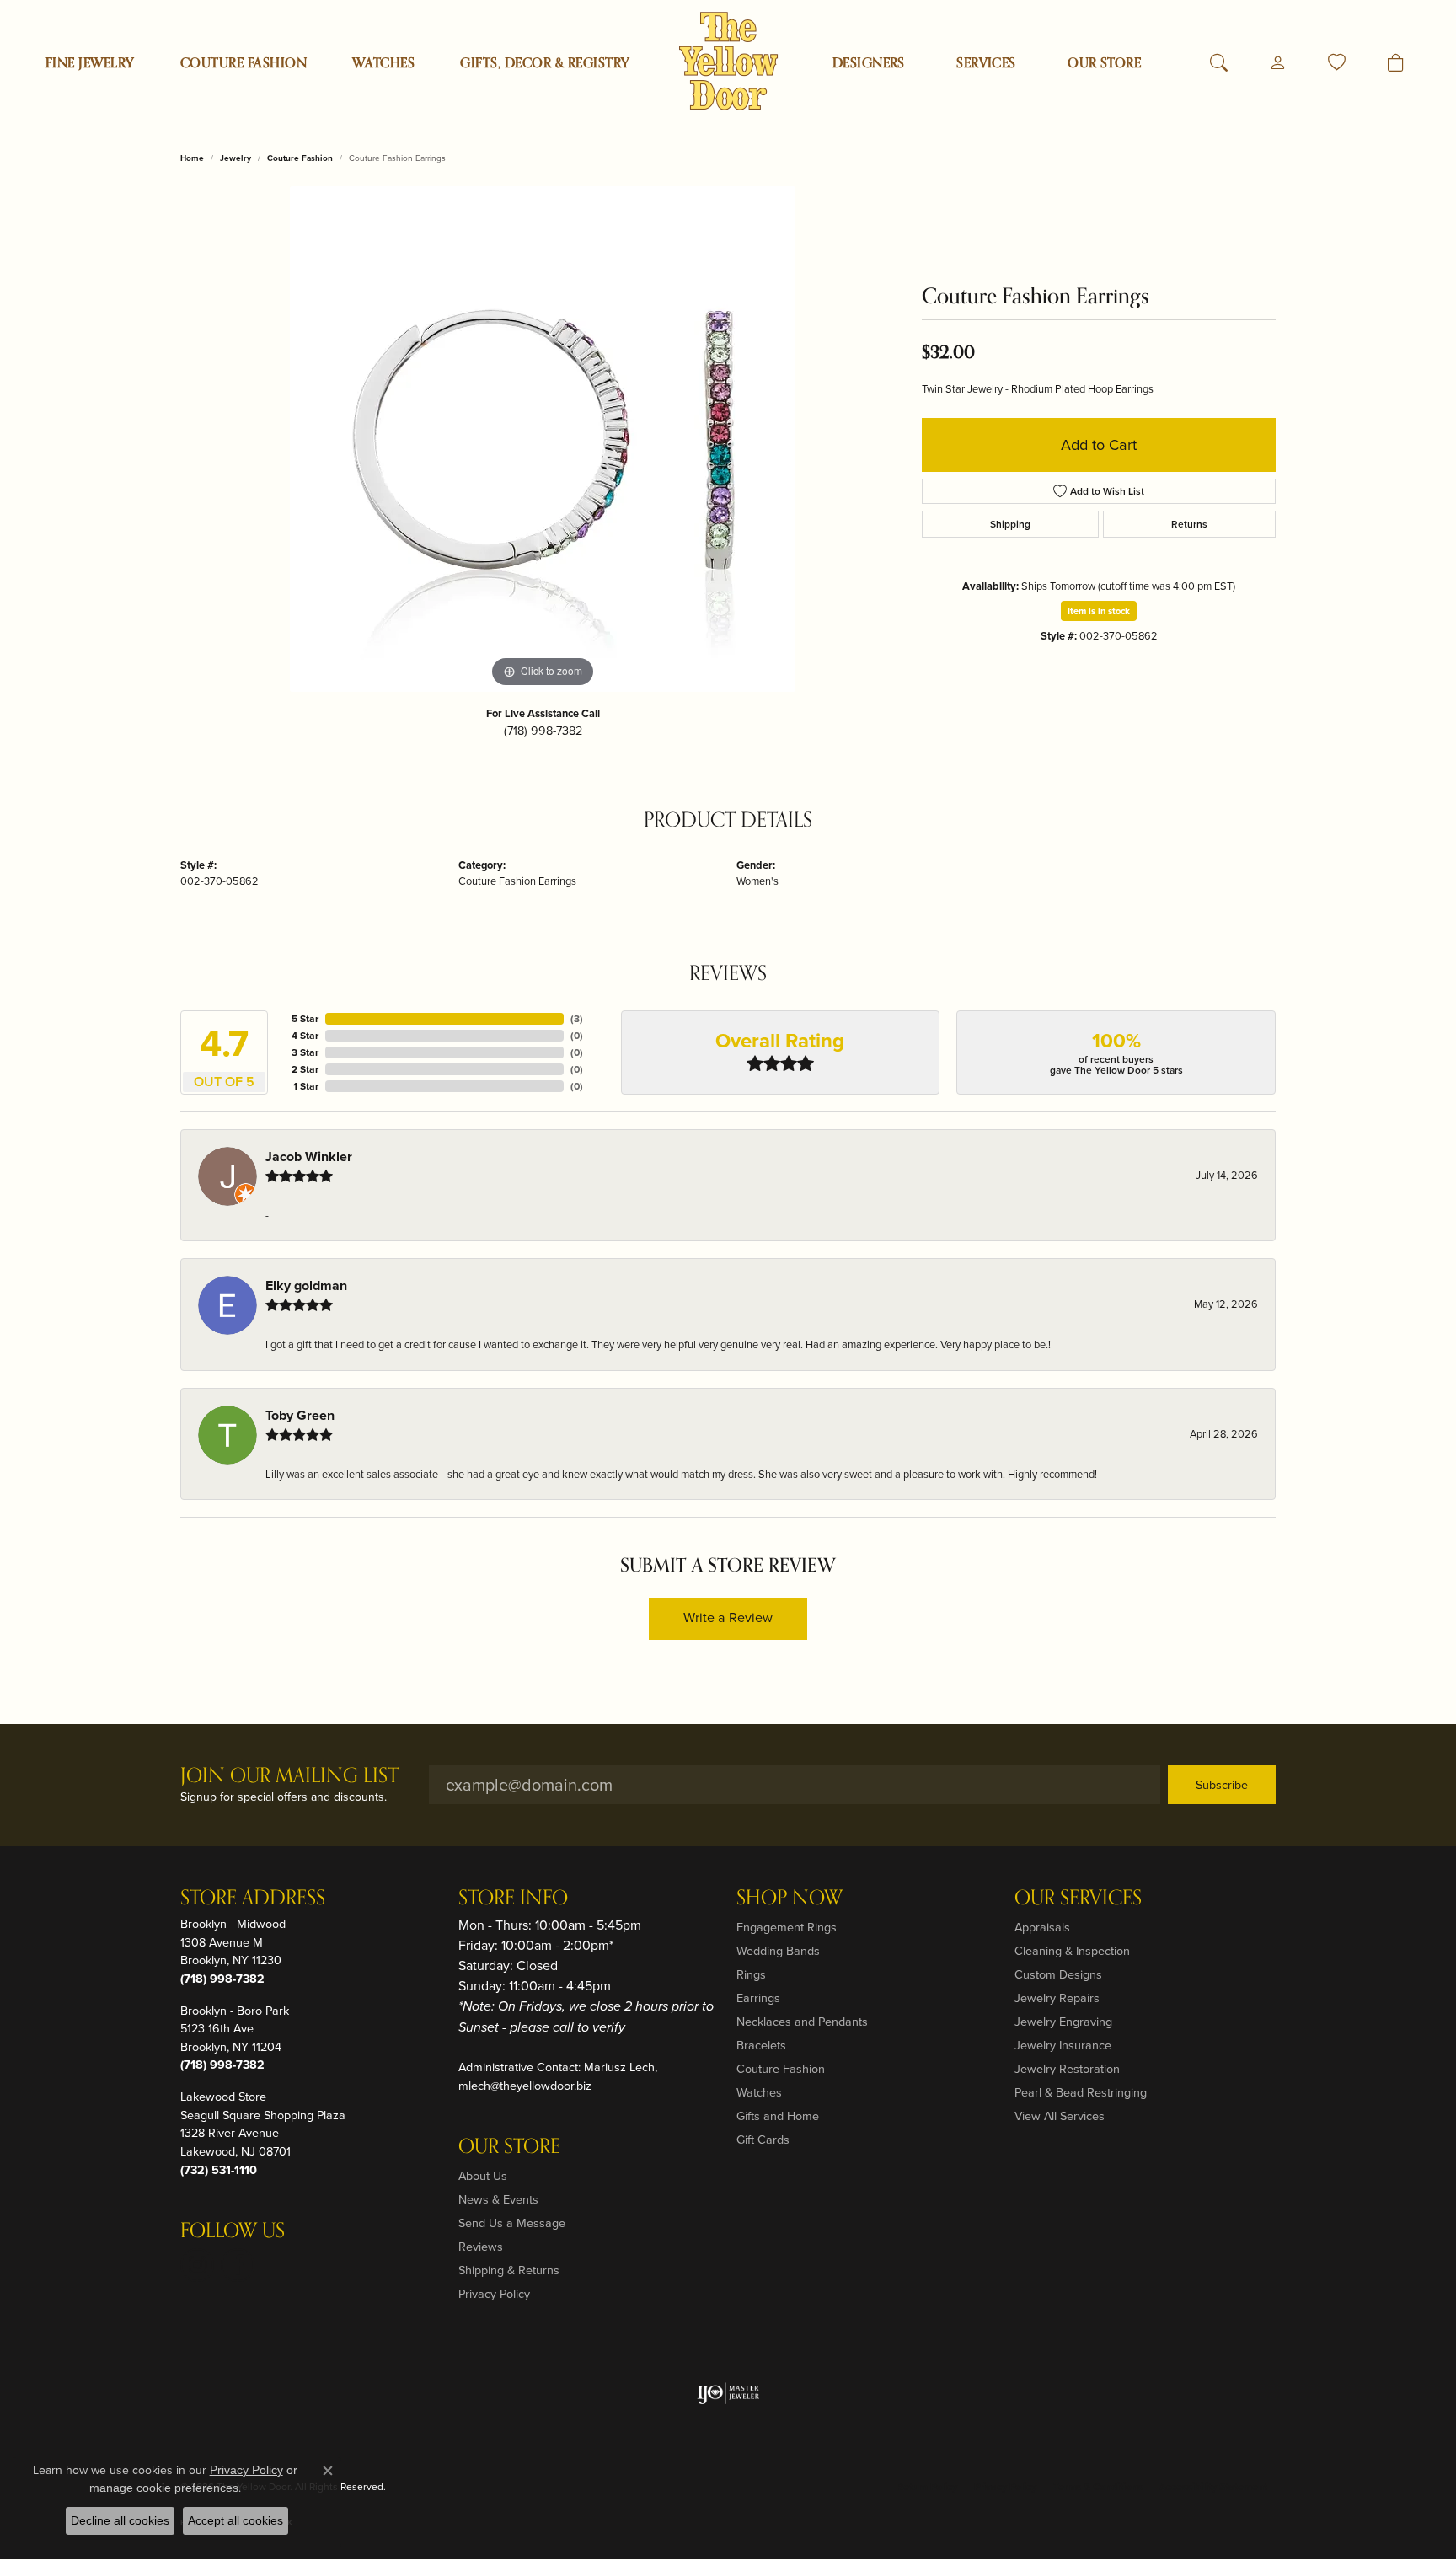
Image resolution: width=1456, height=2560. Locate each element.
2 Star (305, 1069)
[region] (543, 439)
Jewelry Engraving (1063, 2022)
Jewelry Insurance (1063, 2045)
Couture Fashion (244, 63)
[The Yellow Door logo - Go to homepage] (728, 61)
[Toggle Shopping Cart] (1396, 63)
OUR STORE (1104, 63)
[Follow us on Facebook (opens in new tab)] (238, 2265)
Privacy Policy (494, 2294)
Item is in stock (1099, 611)
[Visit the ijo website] (728, 2393)
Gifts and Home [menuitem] (778, 2116)
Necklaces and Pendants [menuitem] (802, 2022)
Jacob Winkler (309, 1157)
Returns (1189, 524)
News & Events (498, 2199)
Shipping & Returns (509, 2270)
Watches (383, 63)
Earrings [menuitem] (758, 1998)
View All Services (1060, 2116)
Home (192, 158)
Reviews (481, 2247)
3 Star (305, 1052)
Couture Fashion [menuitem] (781, 2069)
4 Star (305, 1036)
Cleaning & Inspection (1072, 1951)
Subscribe (1222, 1785)
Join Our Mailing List (289, 1777)
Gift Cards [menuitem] (763, 2140)
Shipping (1010, 524)
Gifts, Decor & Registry (545, 63)
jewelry (236, 158)
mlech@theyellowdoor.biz (525, 2086)
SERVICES (986, 63)
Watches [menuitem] (759, 2092)
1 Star (306, 1086)
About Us (483, 2176)
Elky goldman (306, 1285)
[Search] (1219, 63)
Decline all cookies (120, 2520)
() (577, 1019)
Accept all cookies (236, 2520)
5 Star (305, 1019)
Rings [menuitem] (751, 1974)
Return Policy (927, 2487)
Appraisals (1042, 1927)
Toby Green (300, 1415)
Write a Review (728, 1617)
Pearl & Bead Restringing (1081, 2092)
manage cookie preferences (164, 2488)
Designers (869, 63)
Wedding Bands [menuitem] (778, 1951)
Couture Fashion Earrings (517, 881)
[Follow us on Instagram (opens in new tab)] (197, 2265)
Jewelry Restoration (1067, 2069)
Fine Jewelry (90, 63)
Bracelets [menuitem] (761, 2045)
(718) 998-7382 (543, 731)
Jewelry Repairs (1057, 1998)
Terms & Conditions (1098, 2487)
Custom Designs (1058, 1974)
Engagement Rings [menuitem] (787, 1927)
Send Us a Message (512, 2223)
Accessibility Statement (1213, 2487)
